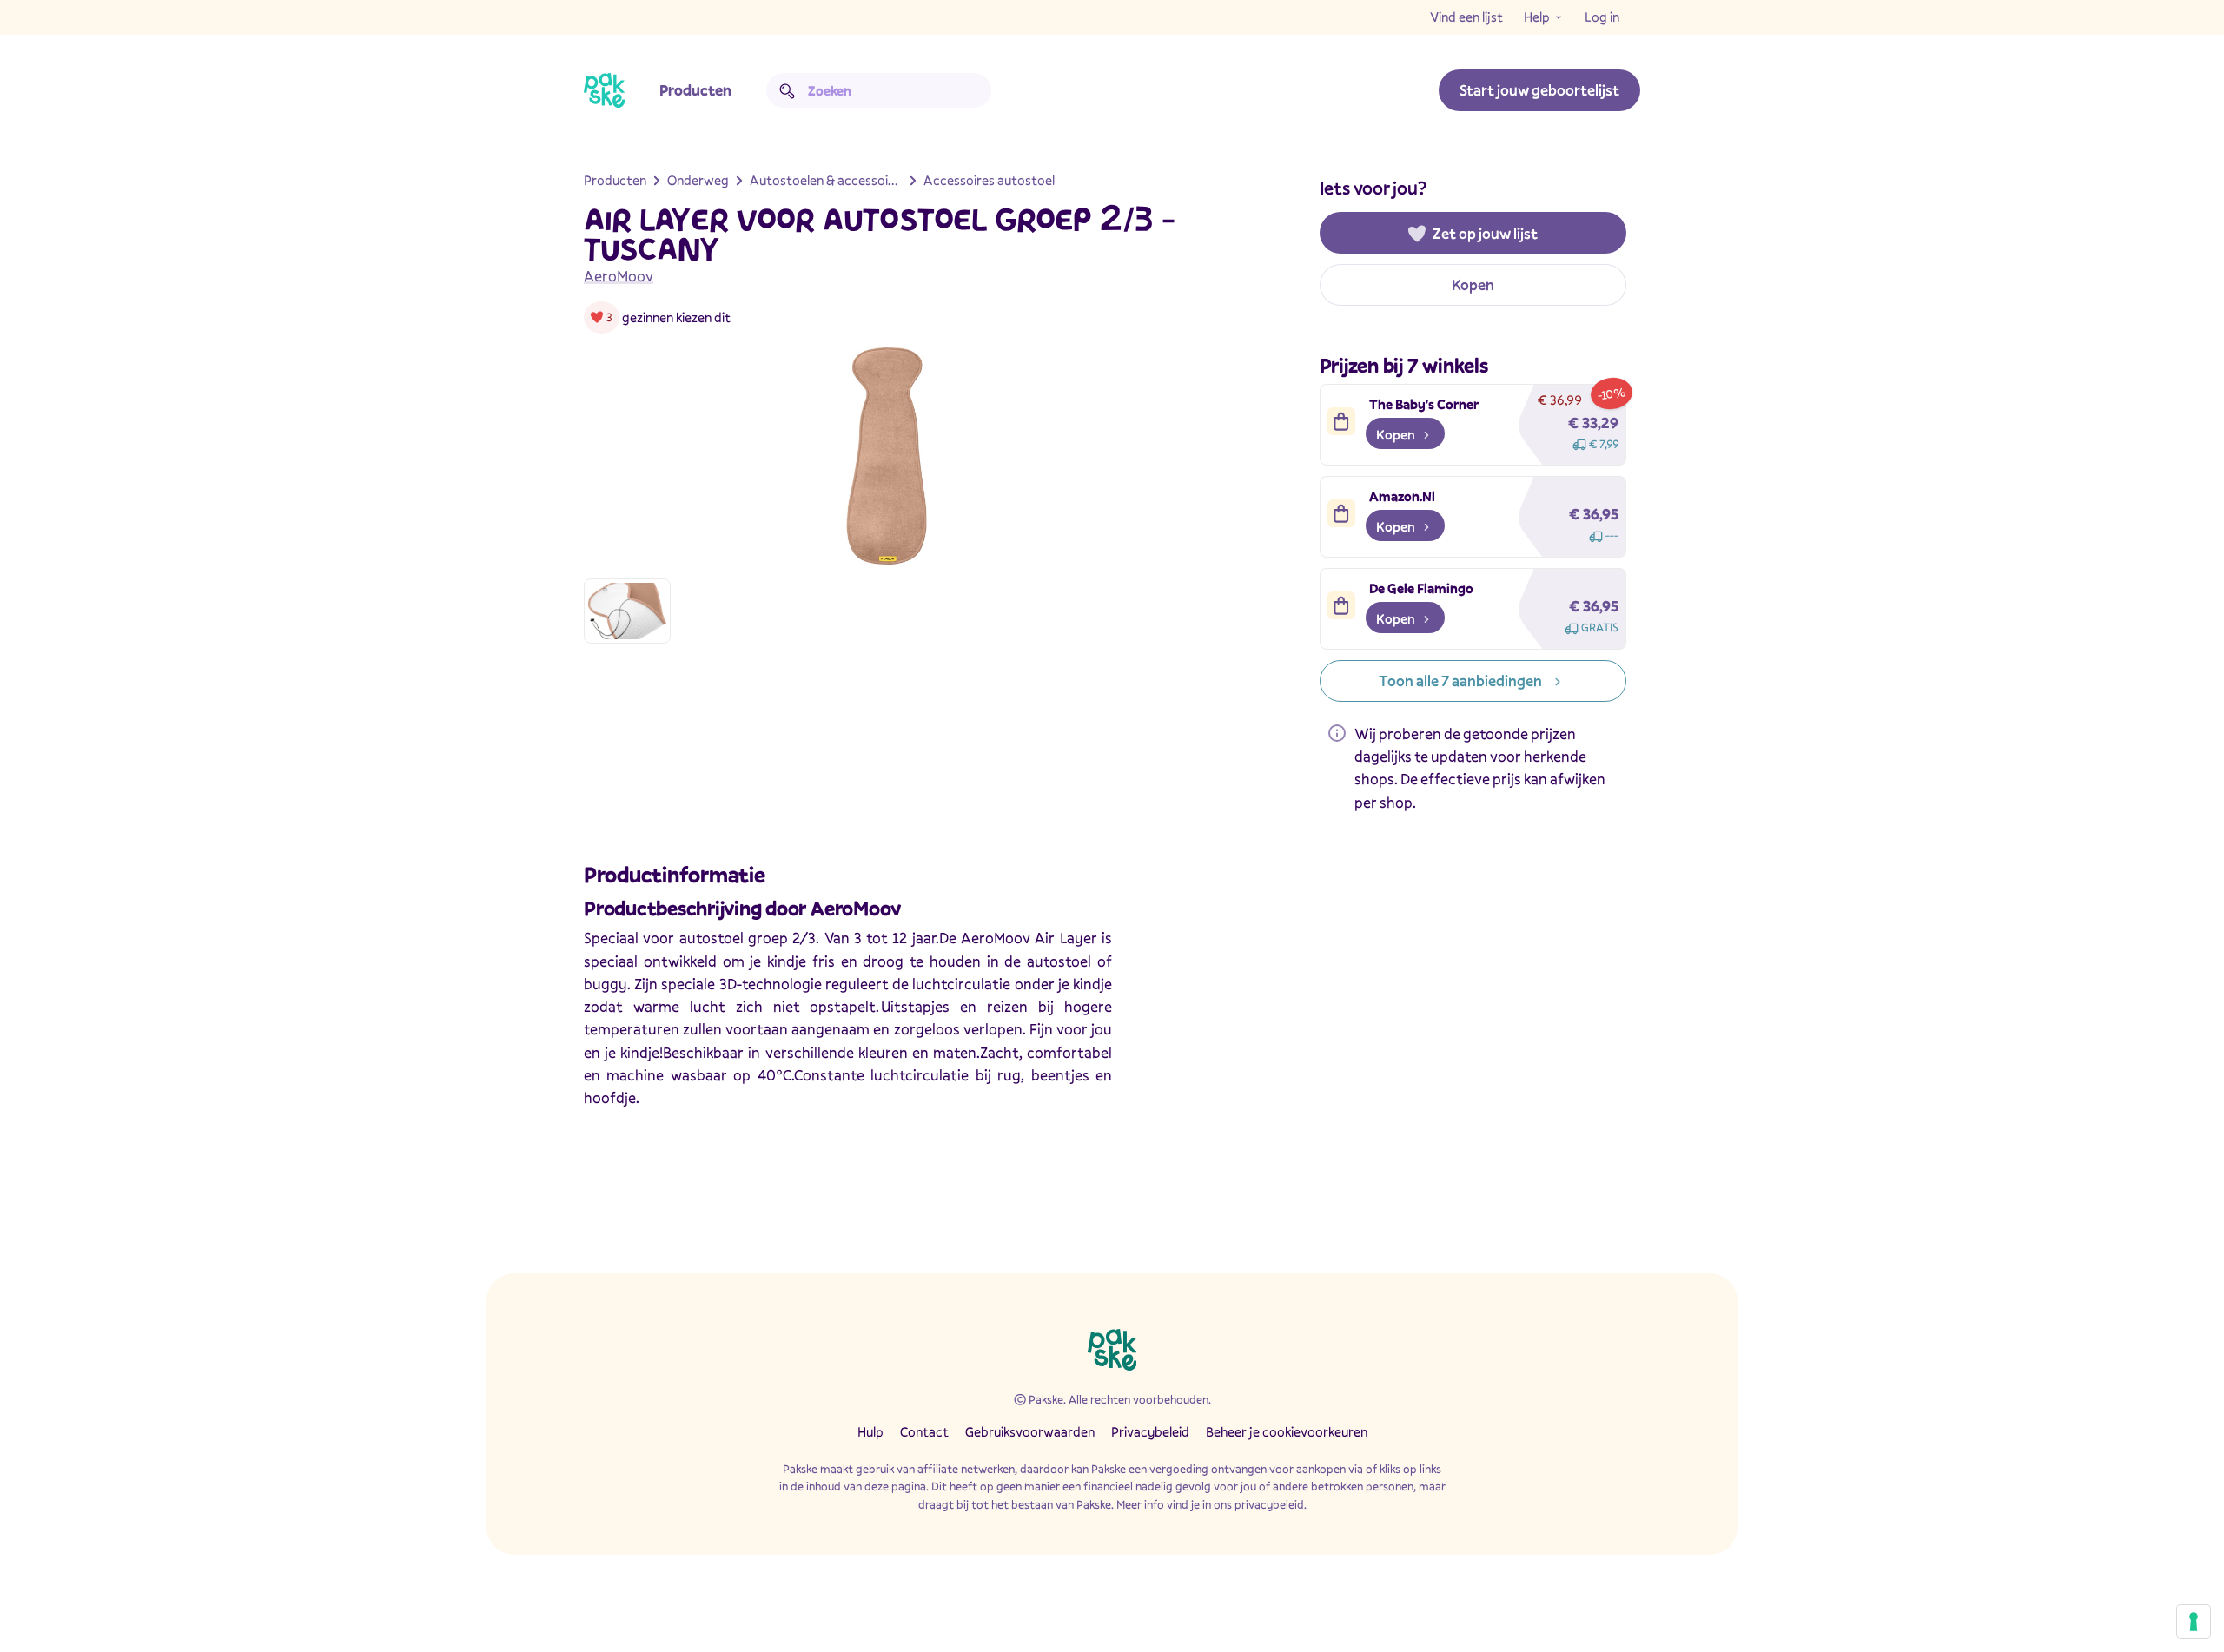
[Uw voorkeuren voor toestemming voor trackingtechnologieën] (2194, 1622)
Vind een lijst (1466, 17)
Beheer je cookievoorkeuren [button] (1287, 1431)
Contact (924, 1431)
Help (1537, 17)
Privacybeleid (1150, 1431)
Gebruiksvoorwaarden (1030, 1431)
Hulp (870, 1431)
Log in (1602, 17)
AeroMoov (619, 276)
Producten (695, 90)
